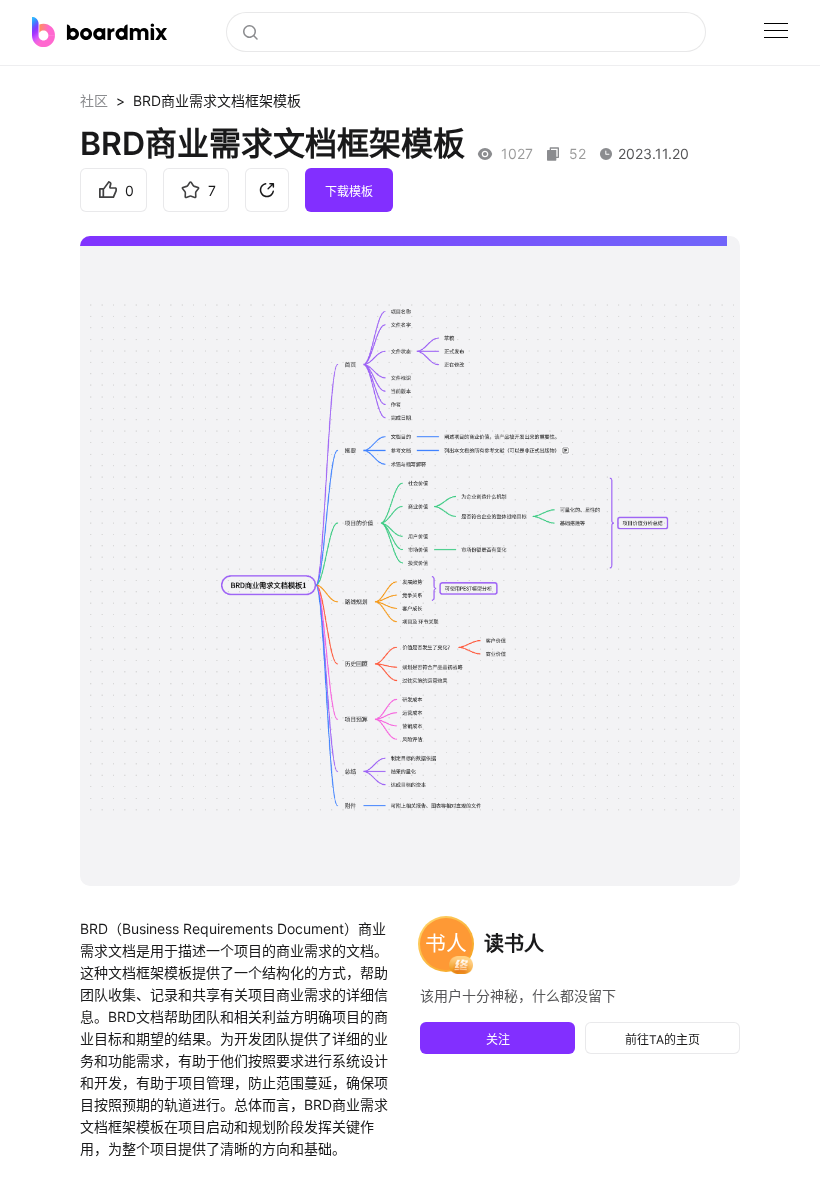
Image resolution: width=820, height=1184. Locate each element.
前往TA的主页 (662, 1039)
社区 (94, 100)
